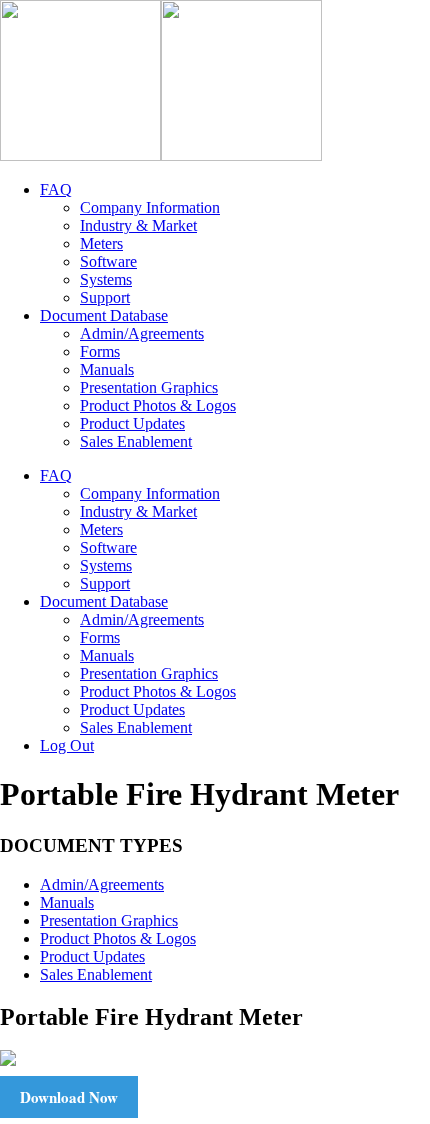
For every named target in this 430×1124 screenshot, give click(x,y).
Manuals (67, 902)
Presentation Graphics (109, 920)
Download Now (69, 1097)
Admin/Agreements (102, 884)
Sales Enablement (96, 974)
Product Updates (92, 956)
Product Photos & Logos (118, 938)
